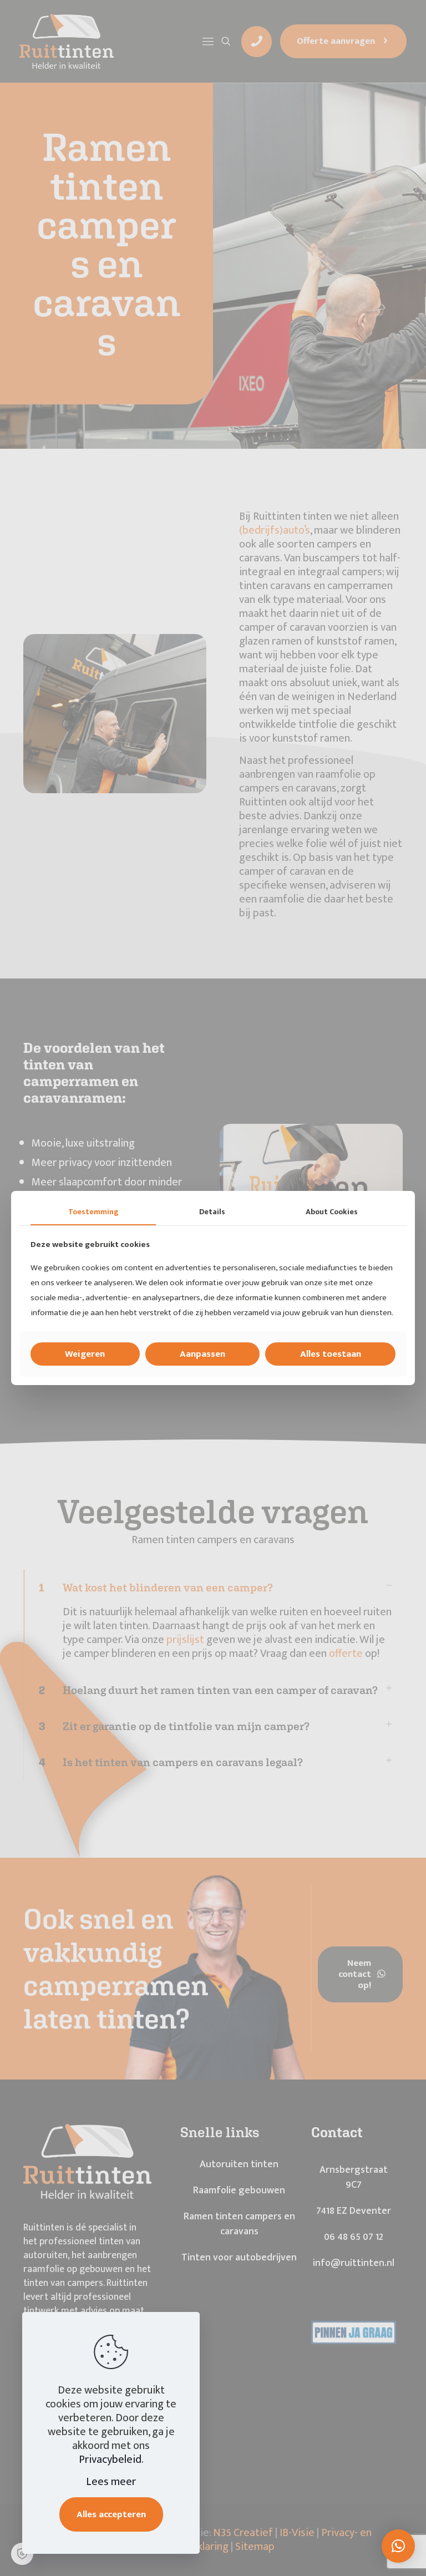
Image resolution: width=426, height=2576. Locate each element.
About (332, 1212)
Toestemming (93, 1212)
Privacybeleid (110, 2460)
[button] (398, 2546)
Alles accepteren (111, 2514)
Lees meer (111, 2482)
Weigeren (85, 1354)
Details (212, 1212)
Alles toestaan (331, 1354)
